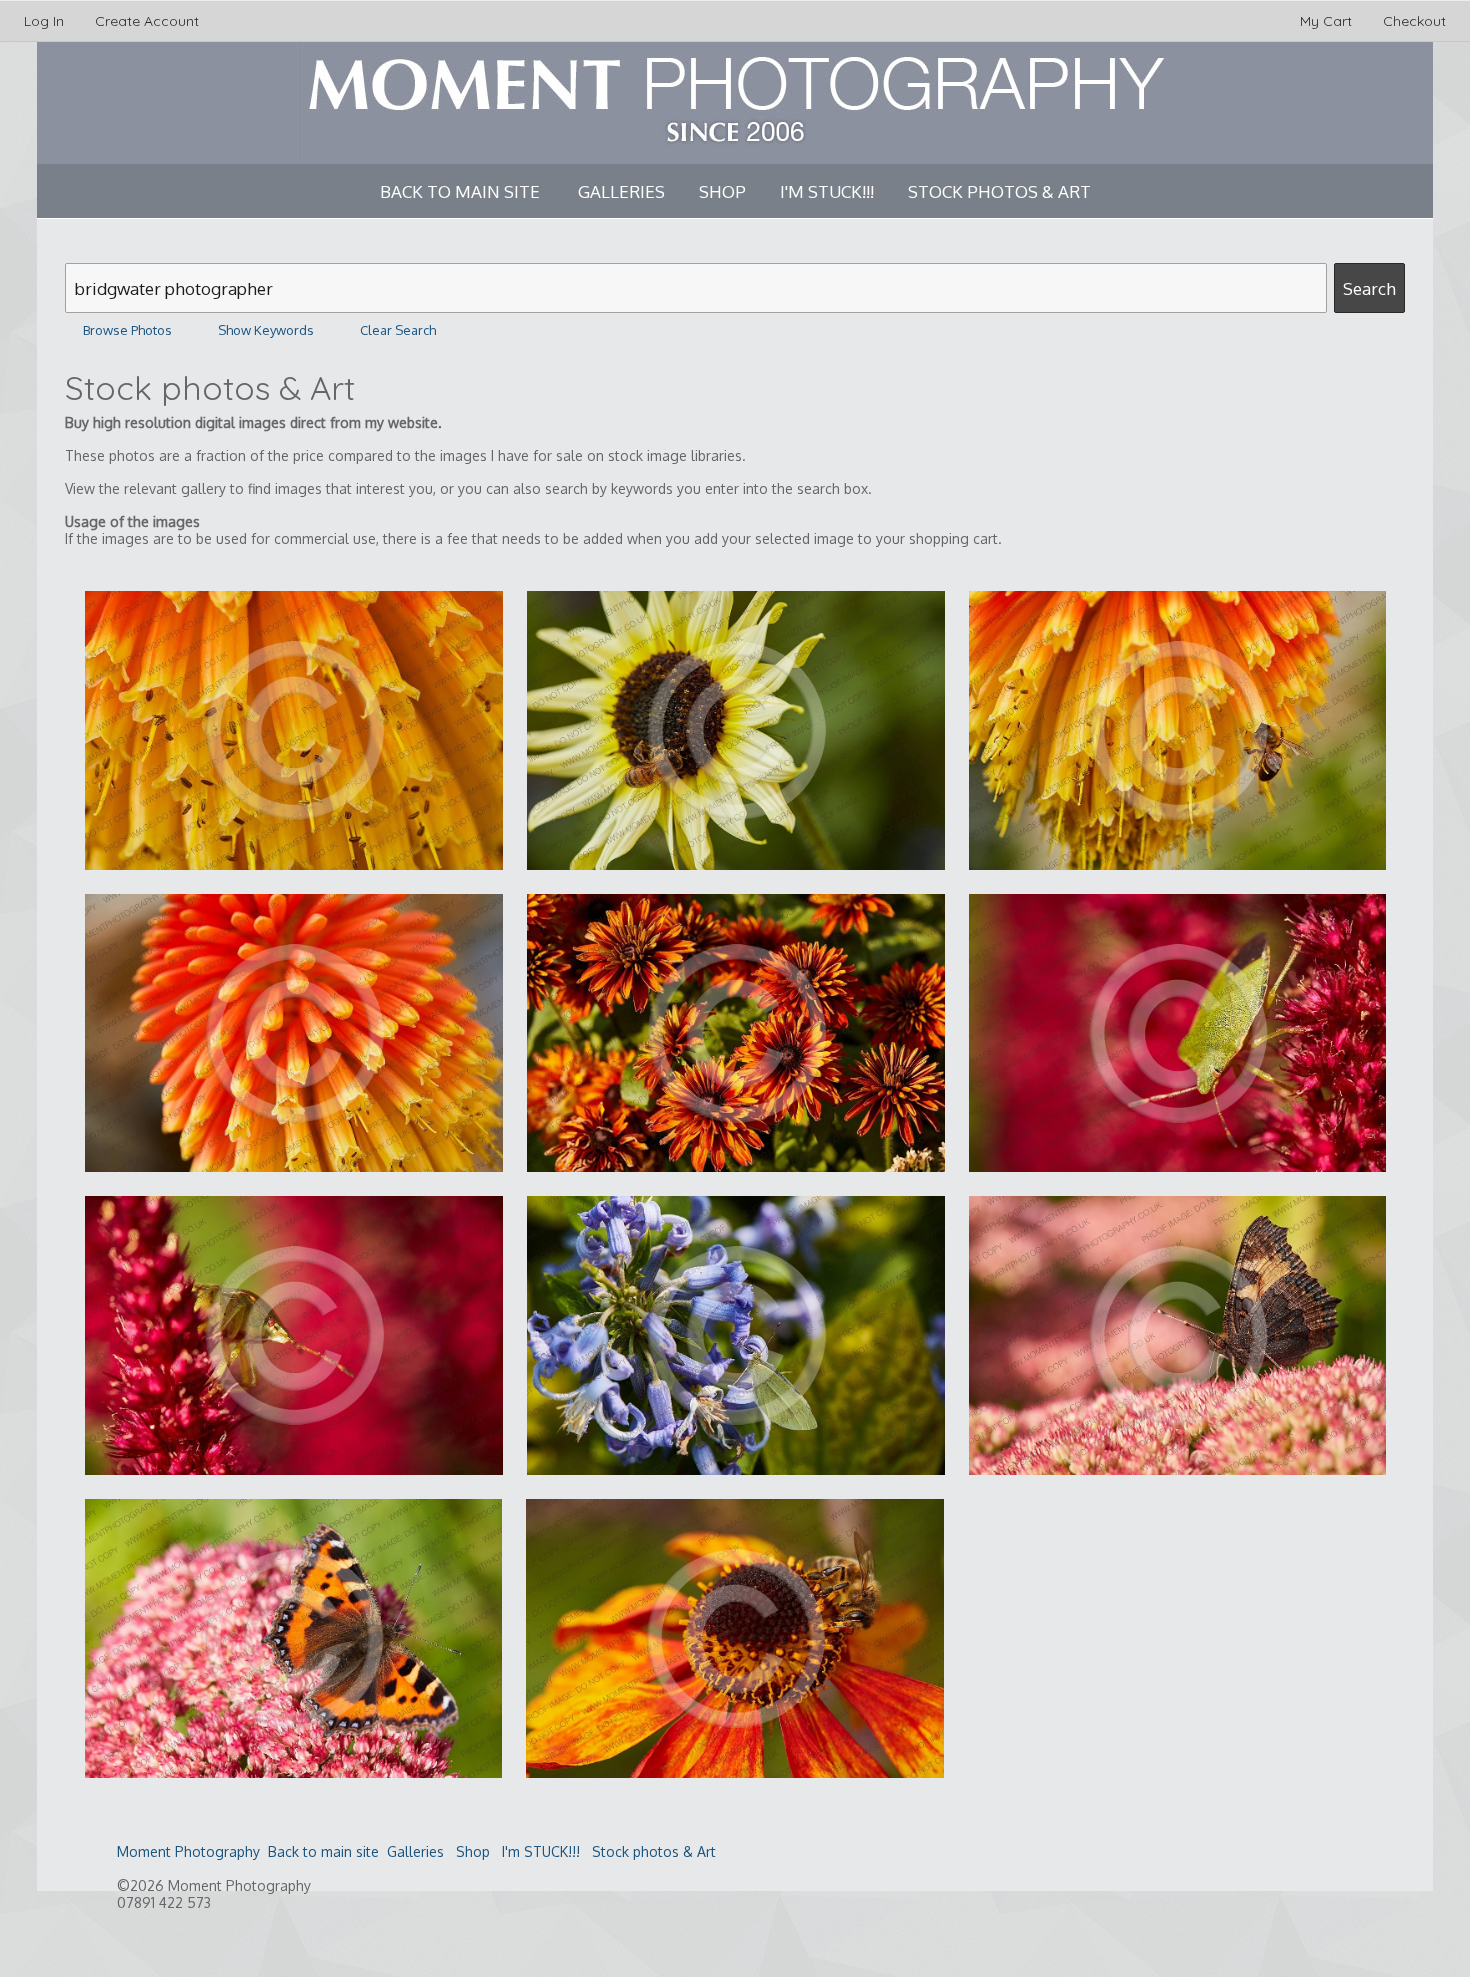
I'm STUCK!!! (827, 191)
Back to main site (460, 191)
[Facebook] (139, 1941)
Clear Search (398, 330)
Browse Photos (127, 330)
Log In (44, 21)
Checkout (1414, 21)
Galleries (621, 191)
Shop (722, 191)
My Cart (1328, 21)
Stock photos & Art (999, 191)
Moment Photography (188, 1851)
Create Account (147, 21)
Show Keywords (266, 330)
